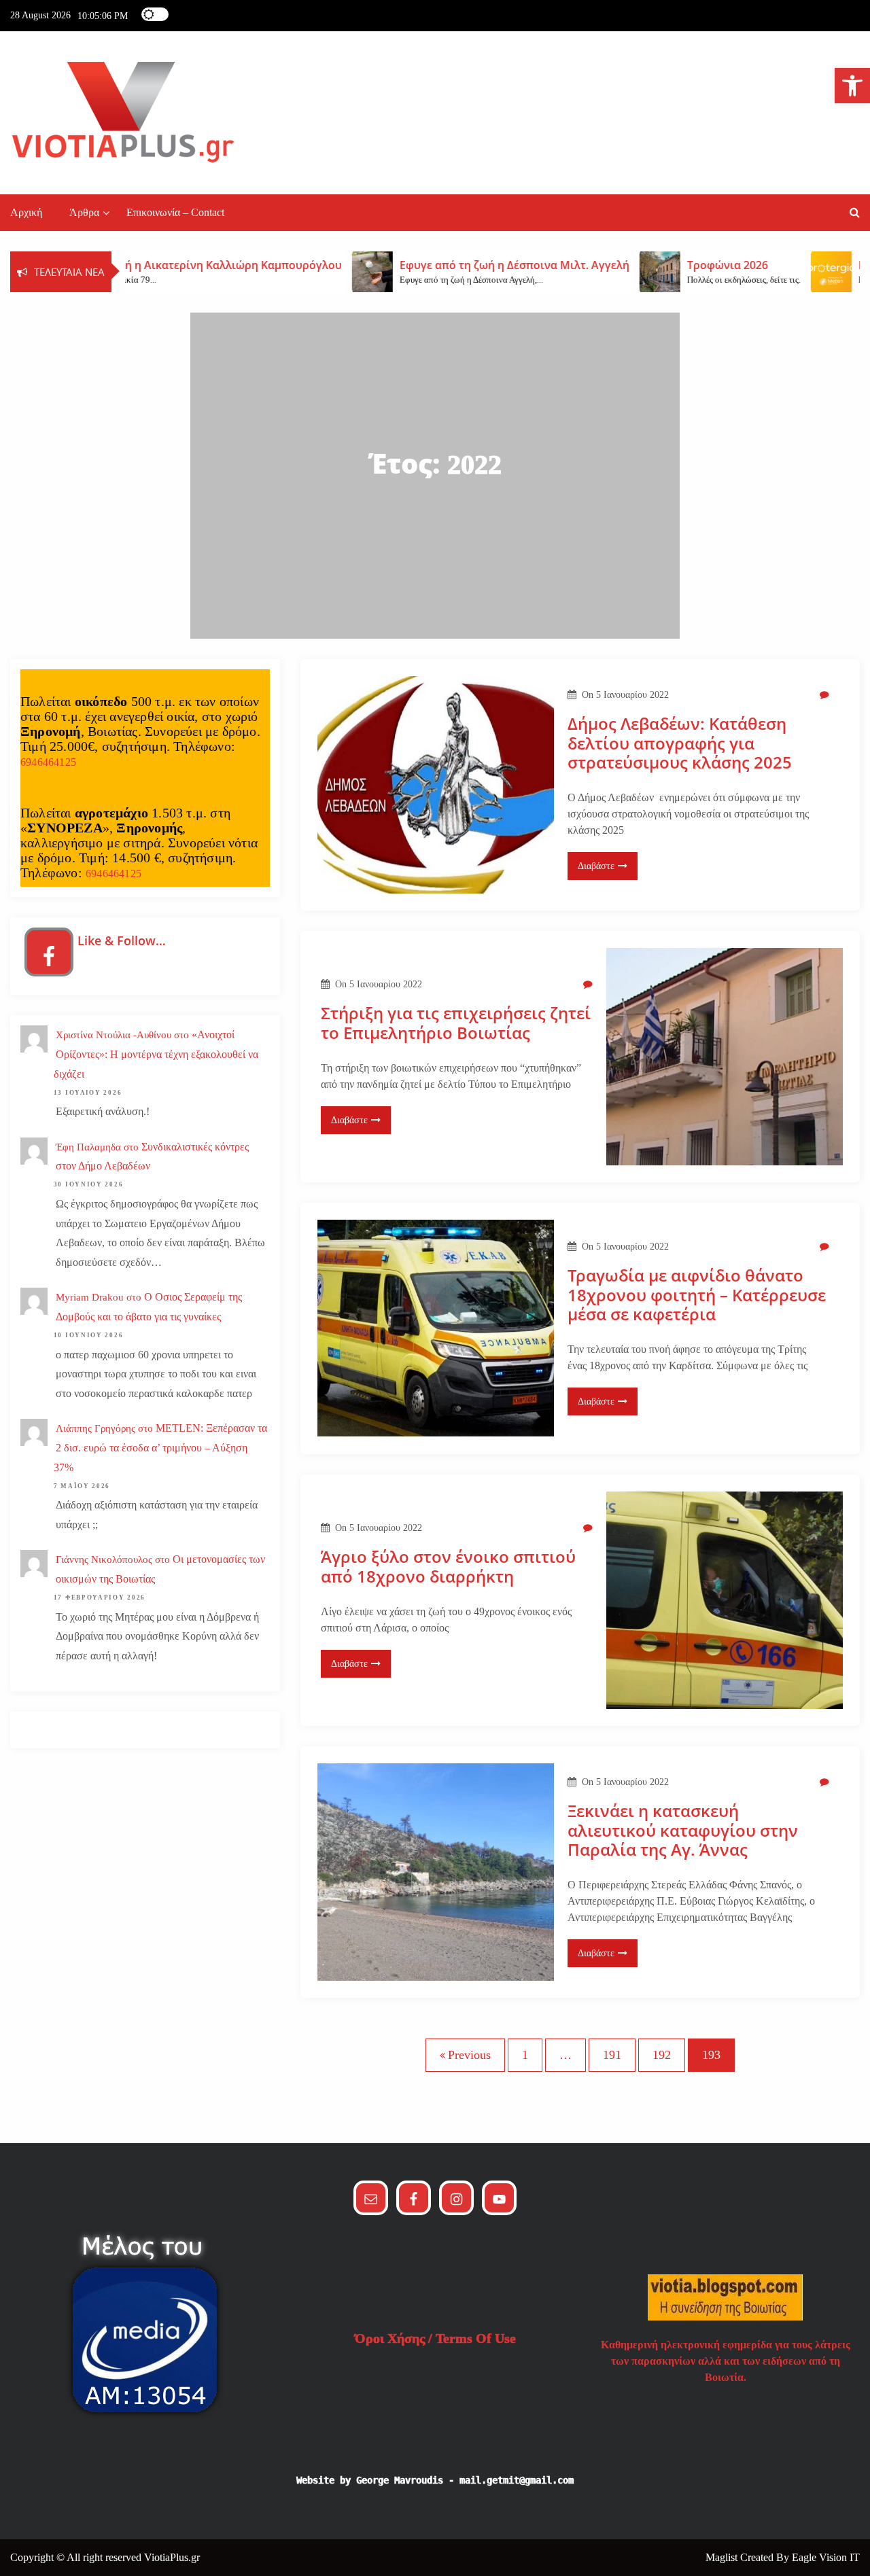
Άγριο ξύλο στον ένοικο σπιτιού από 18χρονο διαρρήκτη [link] (448, 1567)
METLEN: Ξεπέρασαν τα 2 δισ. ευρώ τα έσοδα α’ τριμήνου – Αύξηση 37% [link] (160, 1448)
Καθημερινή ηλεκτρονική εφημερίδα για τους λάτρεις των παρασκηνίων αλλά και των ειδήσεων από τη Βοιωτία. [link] (726, 2361)
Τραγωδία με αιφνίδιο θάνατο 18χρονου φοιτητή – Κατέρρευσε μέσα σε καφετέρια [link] (697, 1295)
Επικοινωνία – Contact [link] (175, 212)
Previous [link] (469, 2055)
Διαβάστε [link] (596, 866)
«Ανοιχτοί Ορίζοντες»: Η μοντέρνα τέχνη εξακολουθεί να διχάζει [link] (156, 1054)
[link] (852, 86)
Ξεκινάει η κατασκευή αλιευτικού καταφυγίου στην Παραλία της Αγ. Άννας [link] (683, 1831)
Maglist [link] (723, 2557)
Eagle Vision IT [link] (826, 2557)
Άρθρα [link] (84, 212)
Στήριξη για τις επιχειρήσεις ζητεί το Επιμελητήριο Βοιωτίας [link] (456, 1023)
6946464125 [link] (48, 762)
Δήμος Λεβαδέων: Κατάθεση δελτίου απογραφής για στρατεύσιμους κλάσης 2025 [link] (680, 743)
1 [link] (525, 2055)
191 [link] (612, 2055)
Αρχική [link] (26, 212)
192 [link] (662, 2055)
